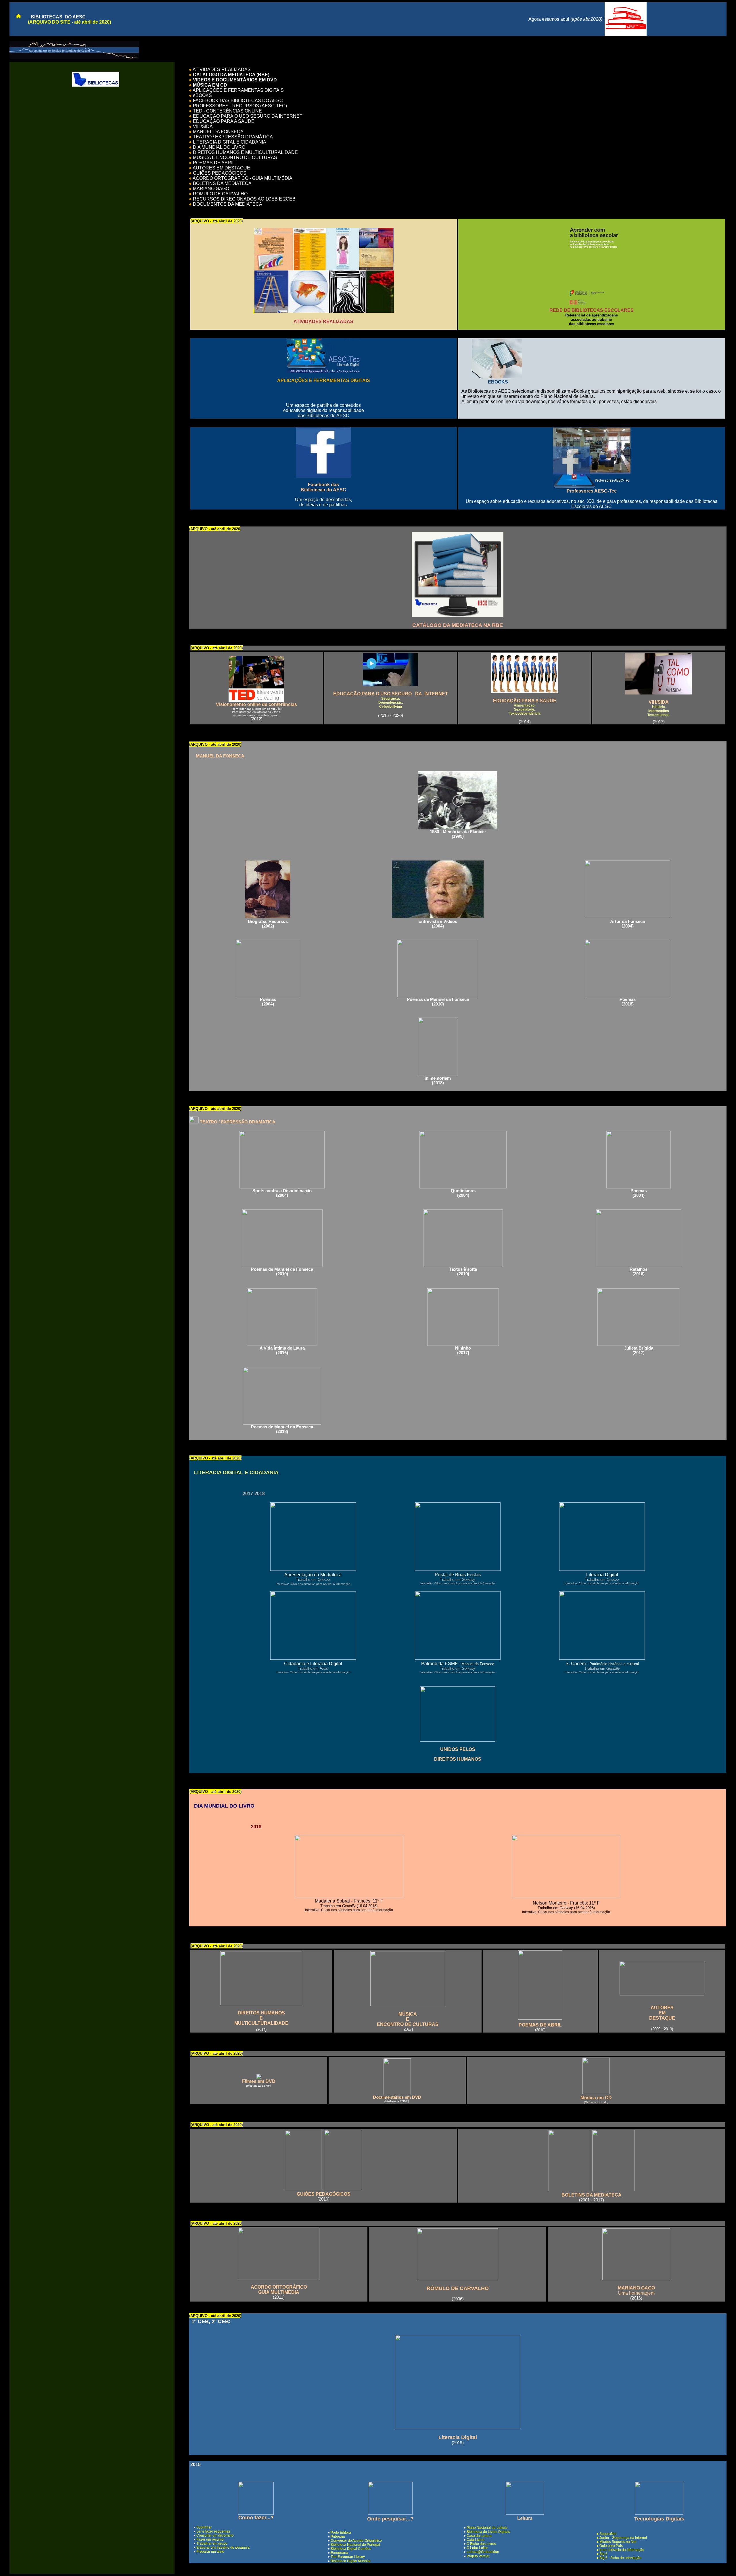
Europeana (339, 2553)
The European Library (348, 2557)
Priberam (338, 2537)
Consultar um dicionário (215, 2535)
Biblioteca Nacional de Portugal (355, 2545)
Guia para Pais (611, 2546)
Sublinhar (204, 2527)
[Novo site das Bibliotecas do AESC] (626, 34)
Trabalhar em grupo (212, 2543)
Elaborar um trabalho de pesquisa (223, 2548)
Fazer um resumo (210, 2539)
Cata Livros (476, 2540)
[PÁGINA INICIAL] (16, 17)
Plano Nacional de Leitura (487, 2528)
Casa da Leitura (479, 2536)
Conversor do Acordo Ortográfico (356, 2541)
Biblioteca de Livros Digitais (488, 2532)
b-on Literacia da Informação (622, 2550)
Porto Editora (341, 2533)
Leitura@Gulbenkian (483, 2552)
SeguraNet (608, 2534)
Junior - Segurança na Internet (623, 2538)
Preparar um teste (210, 2552)
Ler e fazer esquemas (213, 2531)
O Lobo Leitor (477, 2548)
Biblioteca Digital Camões (351, 2549)
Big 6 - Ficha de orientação (620, 2558)
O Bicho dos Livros (481, 2544)
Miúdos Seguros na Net (618, 2542)
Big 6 (603, 2554)
